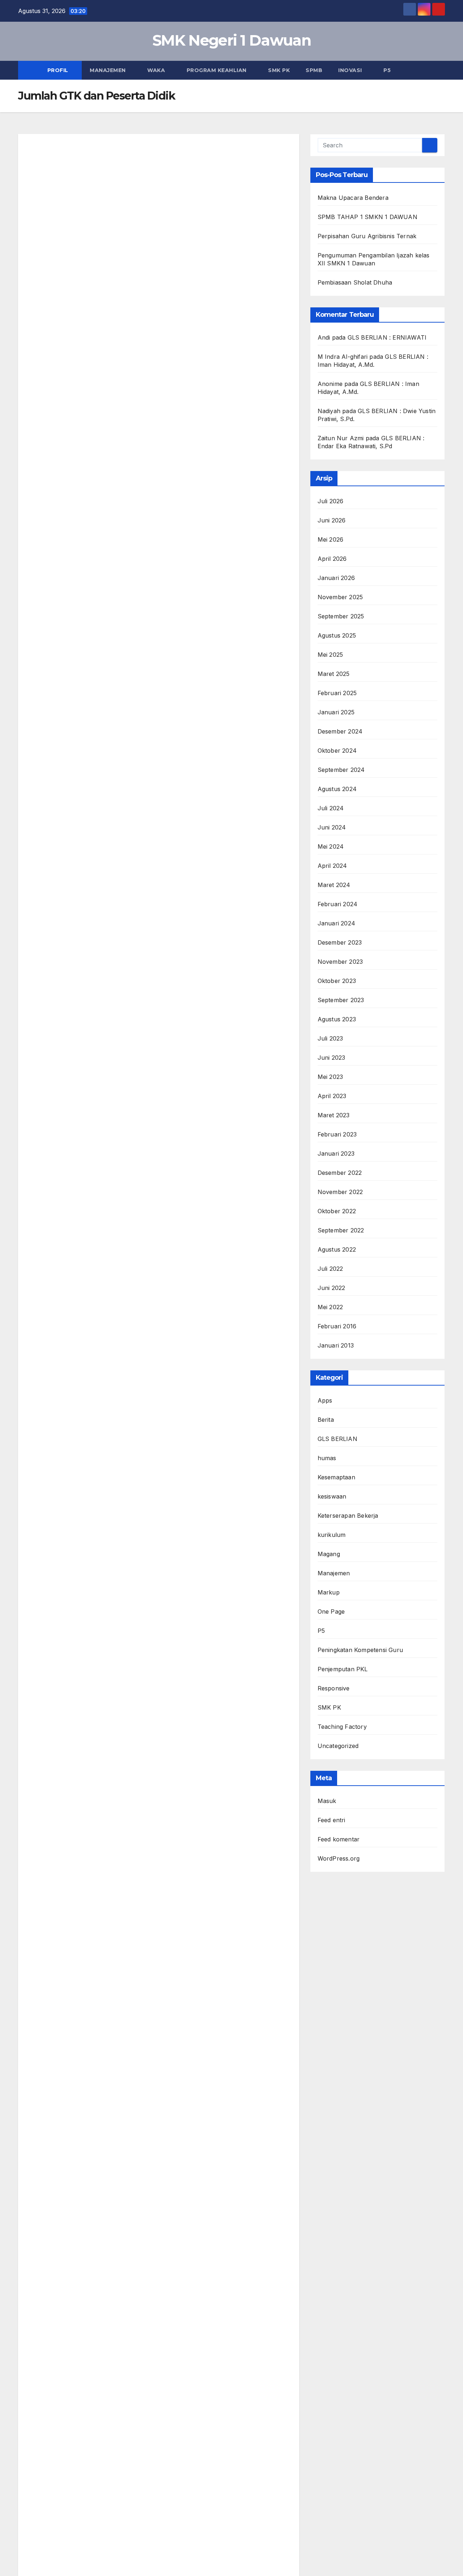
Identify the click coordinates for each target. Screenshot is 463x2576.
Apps (325, 1400)
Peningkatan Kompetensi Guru (360, 1650)
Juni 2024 (332, 827)
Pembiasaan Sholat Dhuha (355, 282)
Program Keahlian (218, 70)
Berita (326, 1420)
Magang (329, 1554)
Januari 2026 (336, 578)
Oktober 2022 (337, 1211)
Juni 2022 (332, 1288)
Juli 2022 (330, 1269)
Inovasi (351, 70)
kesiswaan (332, 1496)
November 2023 (340, 962)
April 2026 (332, 559)
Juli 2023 (330, 1038)
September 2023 (341, 1000)
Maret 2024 (334, 885)
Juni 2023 (332, 1058)
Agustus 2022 (337, 1249)
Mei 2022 (330, 1307)
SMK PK (279, 70)
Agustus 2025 (337, 635)
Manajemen (109, 70)
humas (327, 1458)
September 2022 (341, 1230)
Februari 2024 (338, 904)
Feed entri (332, 1820)
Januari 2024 (336, 923)
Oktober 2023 (337, 981)
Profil (59, 70)
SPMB (314, 70)
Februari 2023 (337, 1134)
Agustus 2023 (337, 1019)
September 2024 (341, 770)
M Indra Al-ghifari (343, 357)
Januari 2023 (336, 1153)
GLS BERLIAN (337, 1439)
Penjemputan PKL (343, 1669)
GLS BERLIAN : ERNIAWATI (387, 337)
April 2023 (332, 1096)
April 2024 (332, 866)
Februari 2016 (337, 1326)
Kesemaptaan (336, 1477)
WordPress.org (339, 1858)
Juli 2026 (331, 501)
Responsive (334, 1688)
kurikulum (332, 1535)
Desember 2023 (340, 942)
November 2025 (340, 597)
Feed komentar (339, 1839)
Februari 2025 (337, 693)
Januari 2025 (336, 712)
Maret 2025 (334, 674)
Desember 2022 (340, 1173)
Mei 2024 (331, 846)
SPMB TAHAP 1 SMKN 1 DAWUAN (368, 217)
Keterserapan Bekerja (348, 1516)
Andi (324, 337)
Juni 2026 (332, 520)
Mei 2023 (330, 1077)
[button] (440, 70)
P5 (387, 70)
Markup (329, 1592)
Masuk (327, 1801)
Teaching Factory (342, 1727)
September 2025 (341, 616)
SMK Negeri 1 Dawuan (231, 40)
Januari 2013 (336, 1345)
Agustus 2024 (337, 789)
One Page (331, 1611)
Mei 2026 (331, 539)
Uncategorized (338, 1746)
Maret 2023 (334, 1115)
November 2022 (340, 1192)
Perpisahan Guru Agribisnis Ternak (367, 236)
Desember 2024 (340, 731)
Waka (157, 70)
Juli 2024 (331, 808)
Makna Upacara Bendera (353, 198)
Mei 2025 (330, 655)
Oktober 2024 (337, 751)
